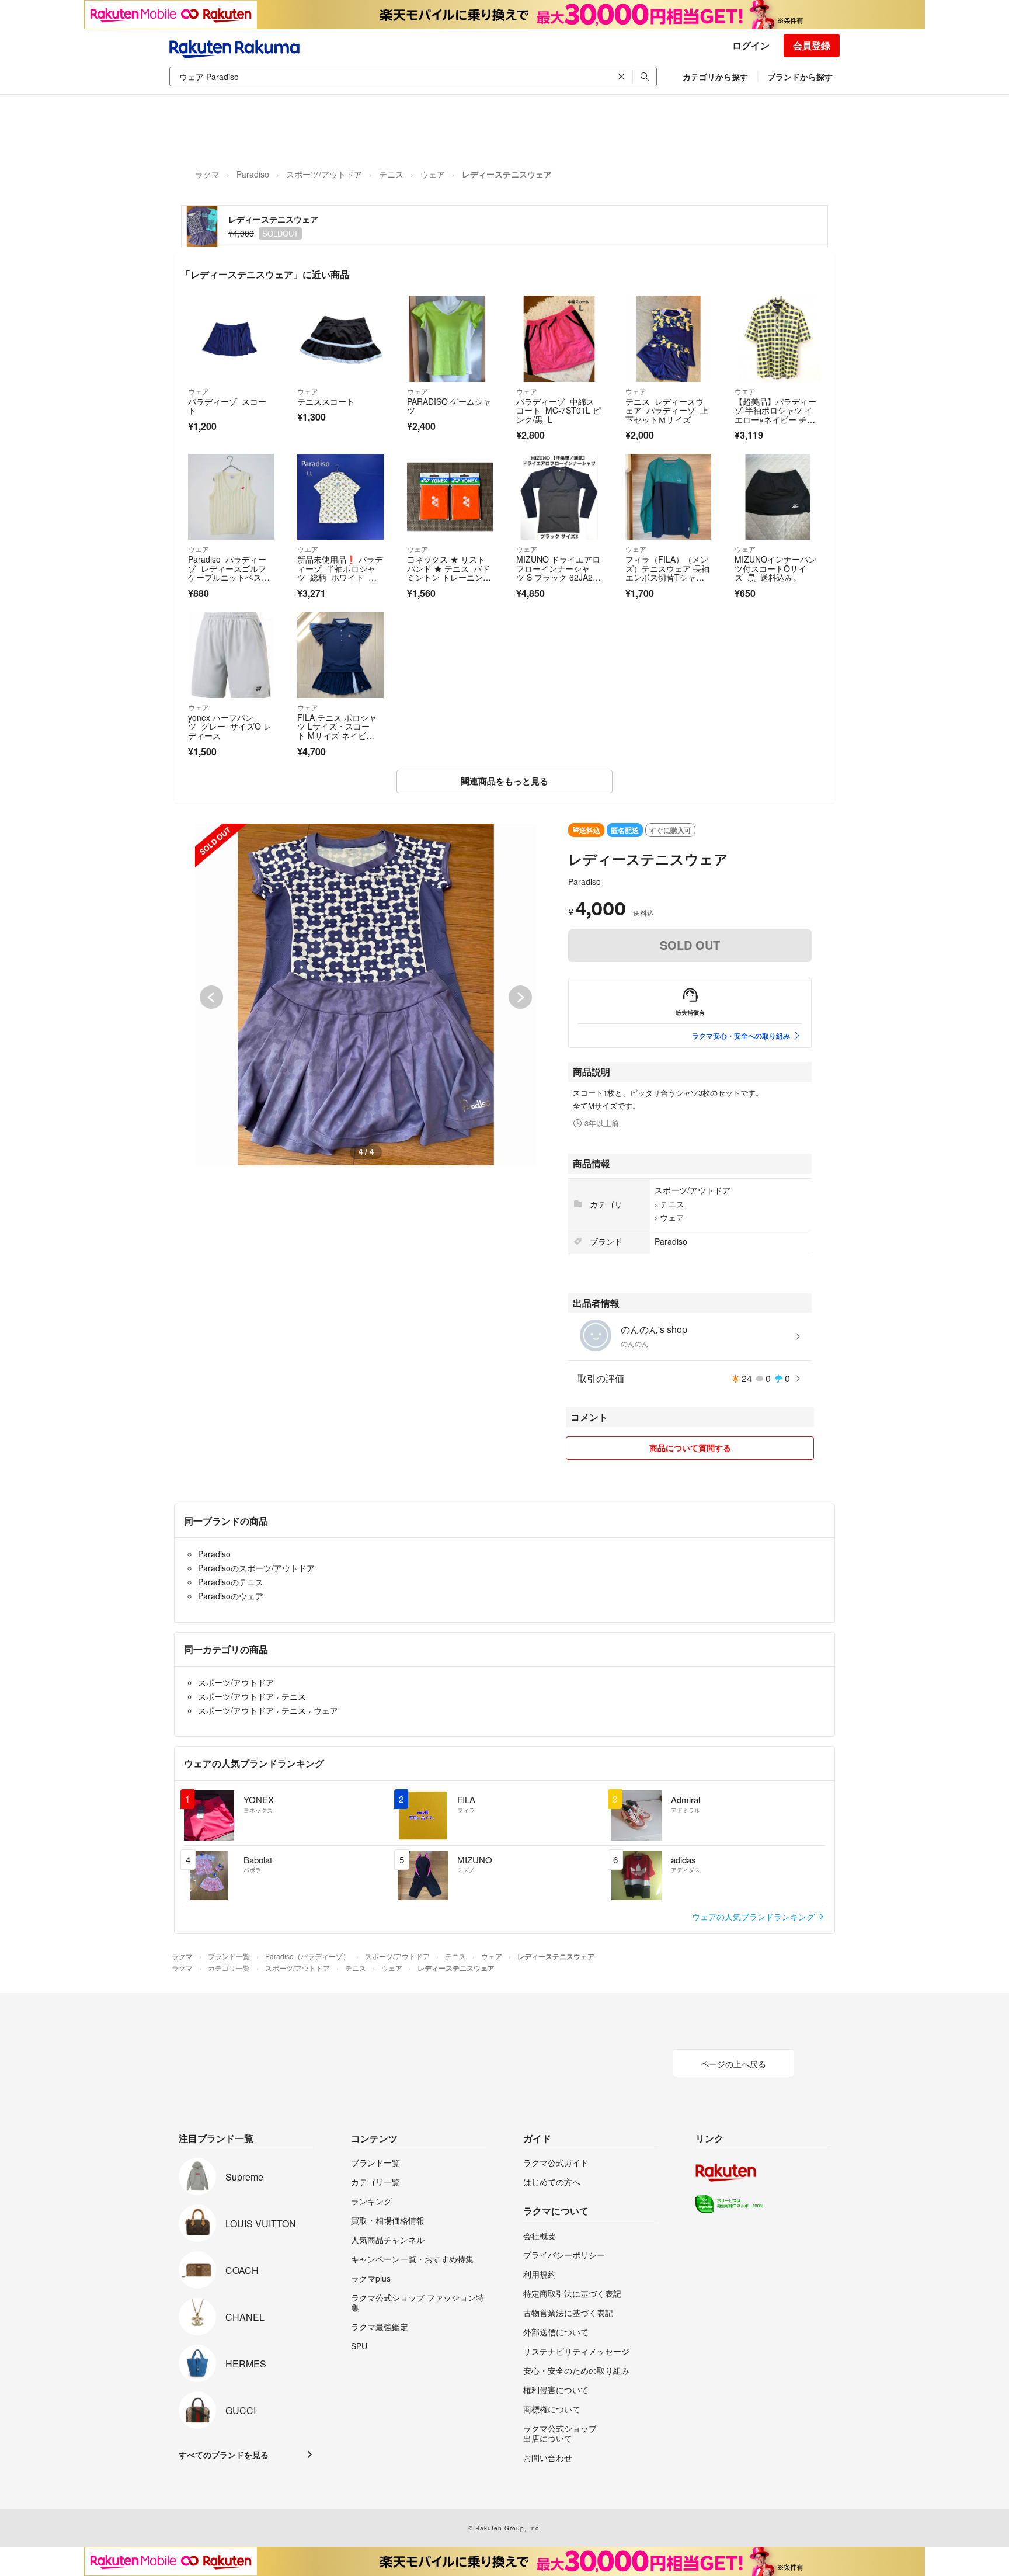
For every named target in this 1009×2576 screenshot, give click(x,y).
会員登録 (812, 45)
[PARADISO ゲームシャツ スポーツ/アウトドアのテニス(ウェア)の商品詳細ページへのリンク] (450, 339)
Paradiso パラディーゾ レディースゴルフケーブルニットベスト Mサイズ (227, 573)
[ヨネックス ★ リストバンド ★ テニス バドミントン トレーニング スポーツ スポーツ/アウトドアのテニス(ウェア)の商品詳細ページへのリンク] (450, 497)
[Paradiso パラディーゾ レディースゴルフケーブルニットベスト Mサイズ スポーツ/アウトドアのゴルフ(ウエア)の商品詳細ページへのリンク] (231, 497)
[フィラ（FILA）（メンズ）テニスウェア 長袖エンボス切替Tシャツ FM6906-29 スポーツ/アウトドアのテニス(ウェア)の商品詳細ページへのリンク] (668, 497)
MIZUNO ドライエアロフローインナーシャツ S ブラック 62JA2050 (559, 573)
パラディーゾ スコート (227, 406)
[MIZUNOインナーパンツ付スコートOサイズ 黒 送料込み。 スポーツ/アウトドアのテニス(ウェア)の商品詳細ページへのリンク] (777, 497)
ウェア (433, 174)
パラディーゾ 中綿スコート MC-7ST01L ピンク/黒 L (559, 410)
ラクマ (207, 174)
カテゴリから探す (715, 77)
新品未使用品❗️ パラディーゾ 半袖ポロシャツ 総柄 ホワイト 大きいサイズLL (340, 573)
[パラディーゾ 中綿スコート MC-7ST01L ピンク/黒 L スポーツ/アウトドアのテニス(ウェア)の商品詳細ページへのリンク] (559, 339)
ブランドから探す (800, 77)
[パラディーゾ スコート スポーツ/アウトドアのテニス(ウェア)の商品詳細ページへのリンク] (231, 339)
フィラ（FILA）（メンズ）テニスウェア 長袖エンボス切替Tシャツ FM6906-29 (667, 573)
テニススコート (326, 401)
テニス (391, 174)
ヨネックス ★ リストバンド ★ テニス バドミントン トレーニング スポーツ (448, 573)
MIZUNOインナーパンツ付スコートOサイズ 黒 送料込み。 (775, 568)
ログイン (751, 45)
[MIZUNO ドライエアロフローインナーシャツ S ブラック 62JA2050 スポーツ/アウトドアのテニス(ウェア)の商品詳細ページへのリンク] (559, 497)
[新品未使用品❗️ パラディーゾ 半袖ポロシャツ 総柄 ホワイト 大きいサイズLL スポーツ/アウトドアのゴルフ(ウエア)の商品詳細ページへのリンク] (340, 497)
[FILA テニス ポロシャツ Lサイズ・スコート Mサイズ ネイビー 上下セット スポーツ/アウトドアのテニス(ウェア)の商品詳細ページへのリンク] (340, 655)
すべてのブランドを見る (224, 2455)
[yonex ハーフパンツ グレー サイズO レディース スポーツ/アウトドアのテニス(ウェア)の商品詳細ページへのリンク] (231, 655)
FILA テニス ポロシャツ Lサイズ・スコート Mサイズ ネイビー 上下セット (337, 731)
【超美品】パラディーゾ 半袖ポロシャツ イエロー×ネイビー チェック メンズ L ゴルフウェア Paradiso (777, 419)
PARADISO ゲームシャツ (449, 406)
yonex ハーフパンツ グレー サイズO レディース (230, 726)
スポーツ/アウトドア (324, 174)
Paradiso (253, 174)
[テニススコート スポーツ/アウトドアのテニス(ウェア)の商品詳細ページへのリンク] (340, 339)
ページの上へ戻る (733, 2064)
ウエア (745, 391)
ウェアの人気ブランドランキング (754, 1917)
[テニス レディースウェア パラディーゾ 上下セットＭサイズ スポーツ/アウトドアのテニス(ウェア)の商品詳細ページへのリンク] (668, 339)
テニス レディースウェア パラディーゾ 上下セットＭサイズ (667, 410)
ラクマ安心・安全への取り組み (741, 1036)
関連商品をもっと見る (505, 781)
